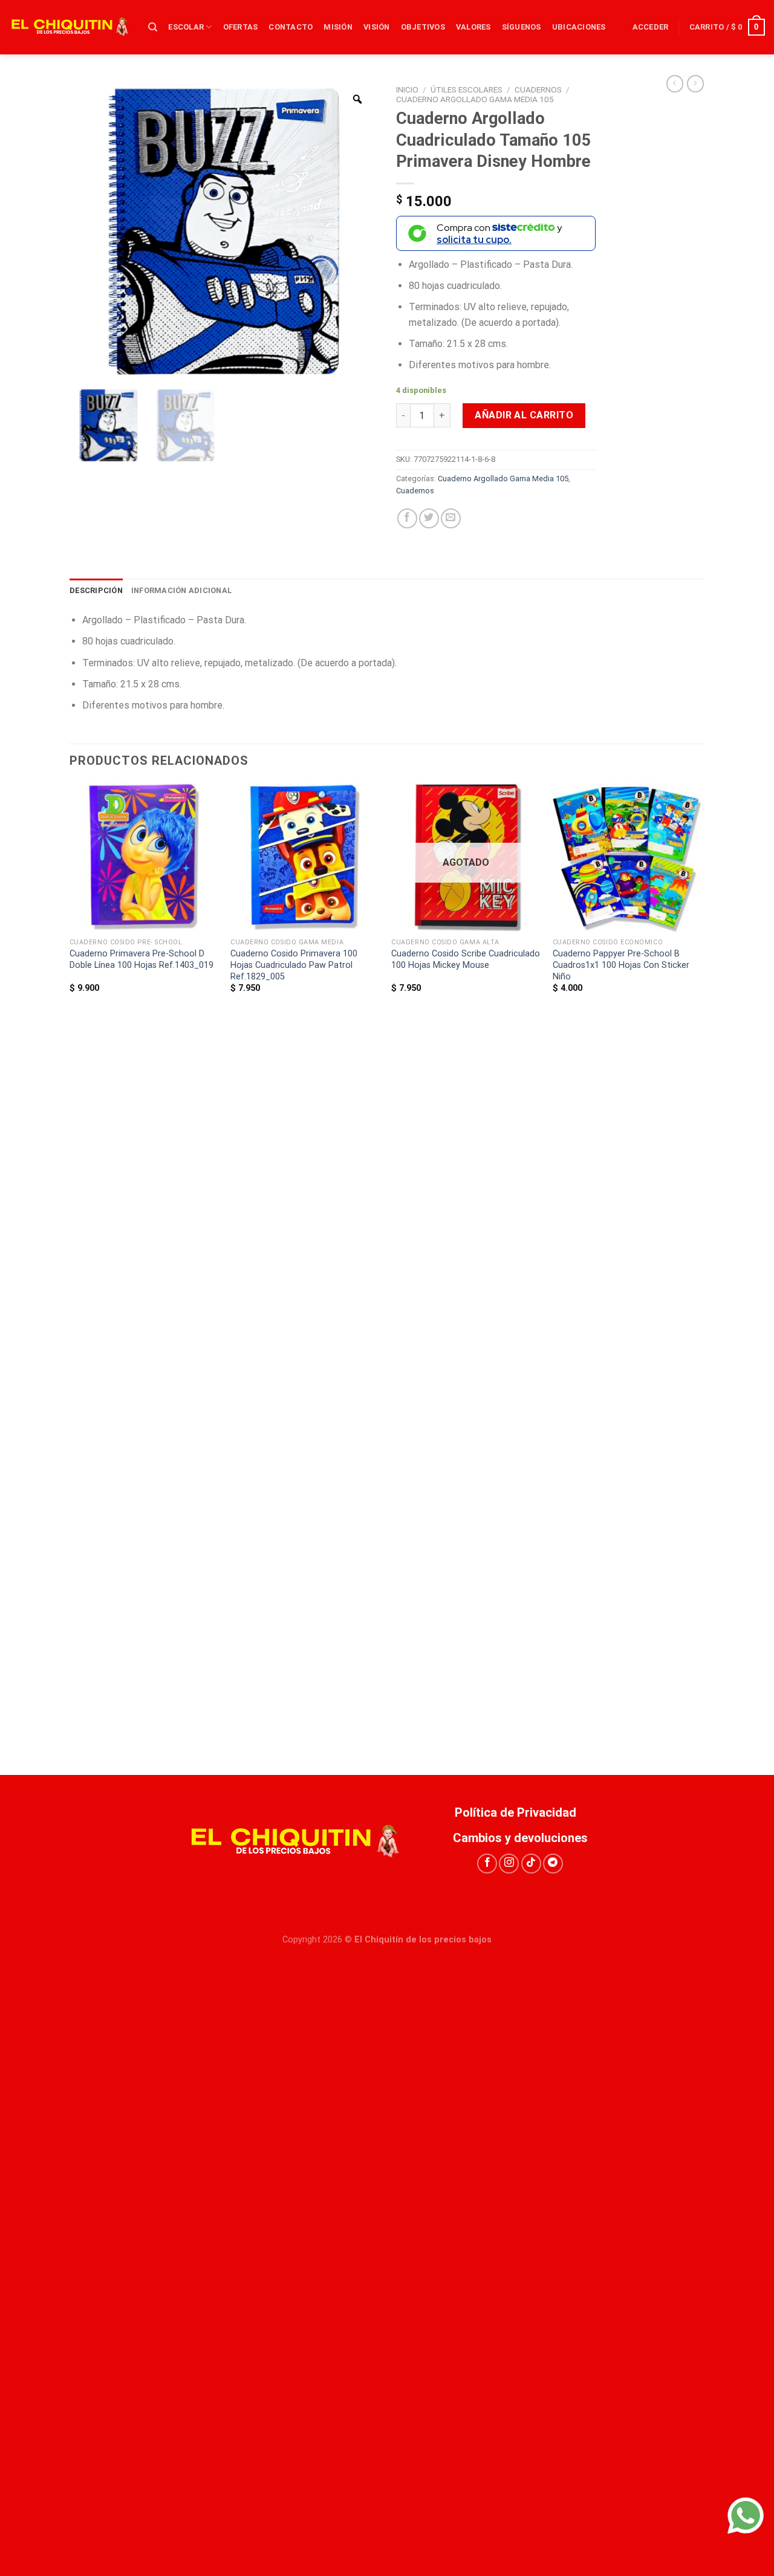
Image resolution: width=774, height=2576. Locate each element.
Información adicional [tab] (181, 590)
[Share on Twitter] (429, 518)
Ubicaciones (579, 27)
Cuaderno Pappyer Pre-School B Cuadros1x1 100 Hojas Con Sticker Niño (621, 965)
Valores (473, 27)
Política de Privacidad (520, 1812)
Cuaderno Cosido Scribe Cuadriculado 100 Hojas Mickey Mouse (466, 959)
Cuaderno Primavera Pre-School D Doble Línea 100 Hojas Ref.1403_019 (141, 959)
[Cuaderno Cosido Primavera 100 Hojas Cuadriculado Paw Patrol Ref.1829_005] (305, 858)
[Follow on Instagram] (509, 1864)
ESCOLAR (186, 27)
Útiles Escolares (467, 89)
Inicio (407, 89)
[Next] (701, 1277)
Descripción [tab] (96, 590)
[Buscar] (153, 27)
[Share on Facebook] (407, 518)
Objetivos (423, 27)
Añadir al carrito (524, 415)
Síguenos (522, 27)
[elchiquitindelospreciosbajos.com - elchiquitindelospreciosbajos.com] (70, 27)
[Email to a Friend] (451, 518)
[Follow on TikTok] (531, 1864)
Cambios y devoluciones (520, 1838)
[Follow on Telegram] (553, 1864)
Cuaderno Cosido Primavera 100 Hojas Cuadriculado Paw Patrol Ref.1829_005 (294, 965)
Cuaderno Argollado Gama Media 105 (475, 99)
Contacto (291, 27)
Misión (338, 27)
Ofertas (241, 27)
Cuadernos (538, 89)
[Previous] (70, 1277)
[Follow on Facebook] (487, 1864)
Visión (377, 27)
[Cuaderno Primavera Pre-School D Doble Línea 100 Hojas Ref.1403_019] (144, 858)
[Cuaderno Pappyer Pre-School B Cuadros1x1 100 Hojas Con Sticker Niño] (627, 858)
